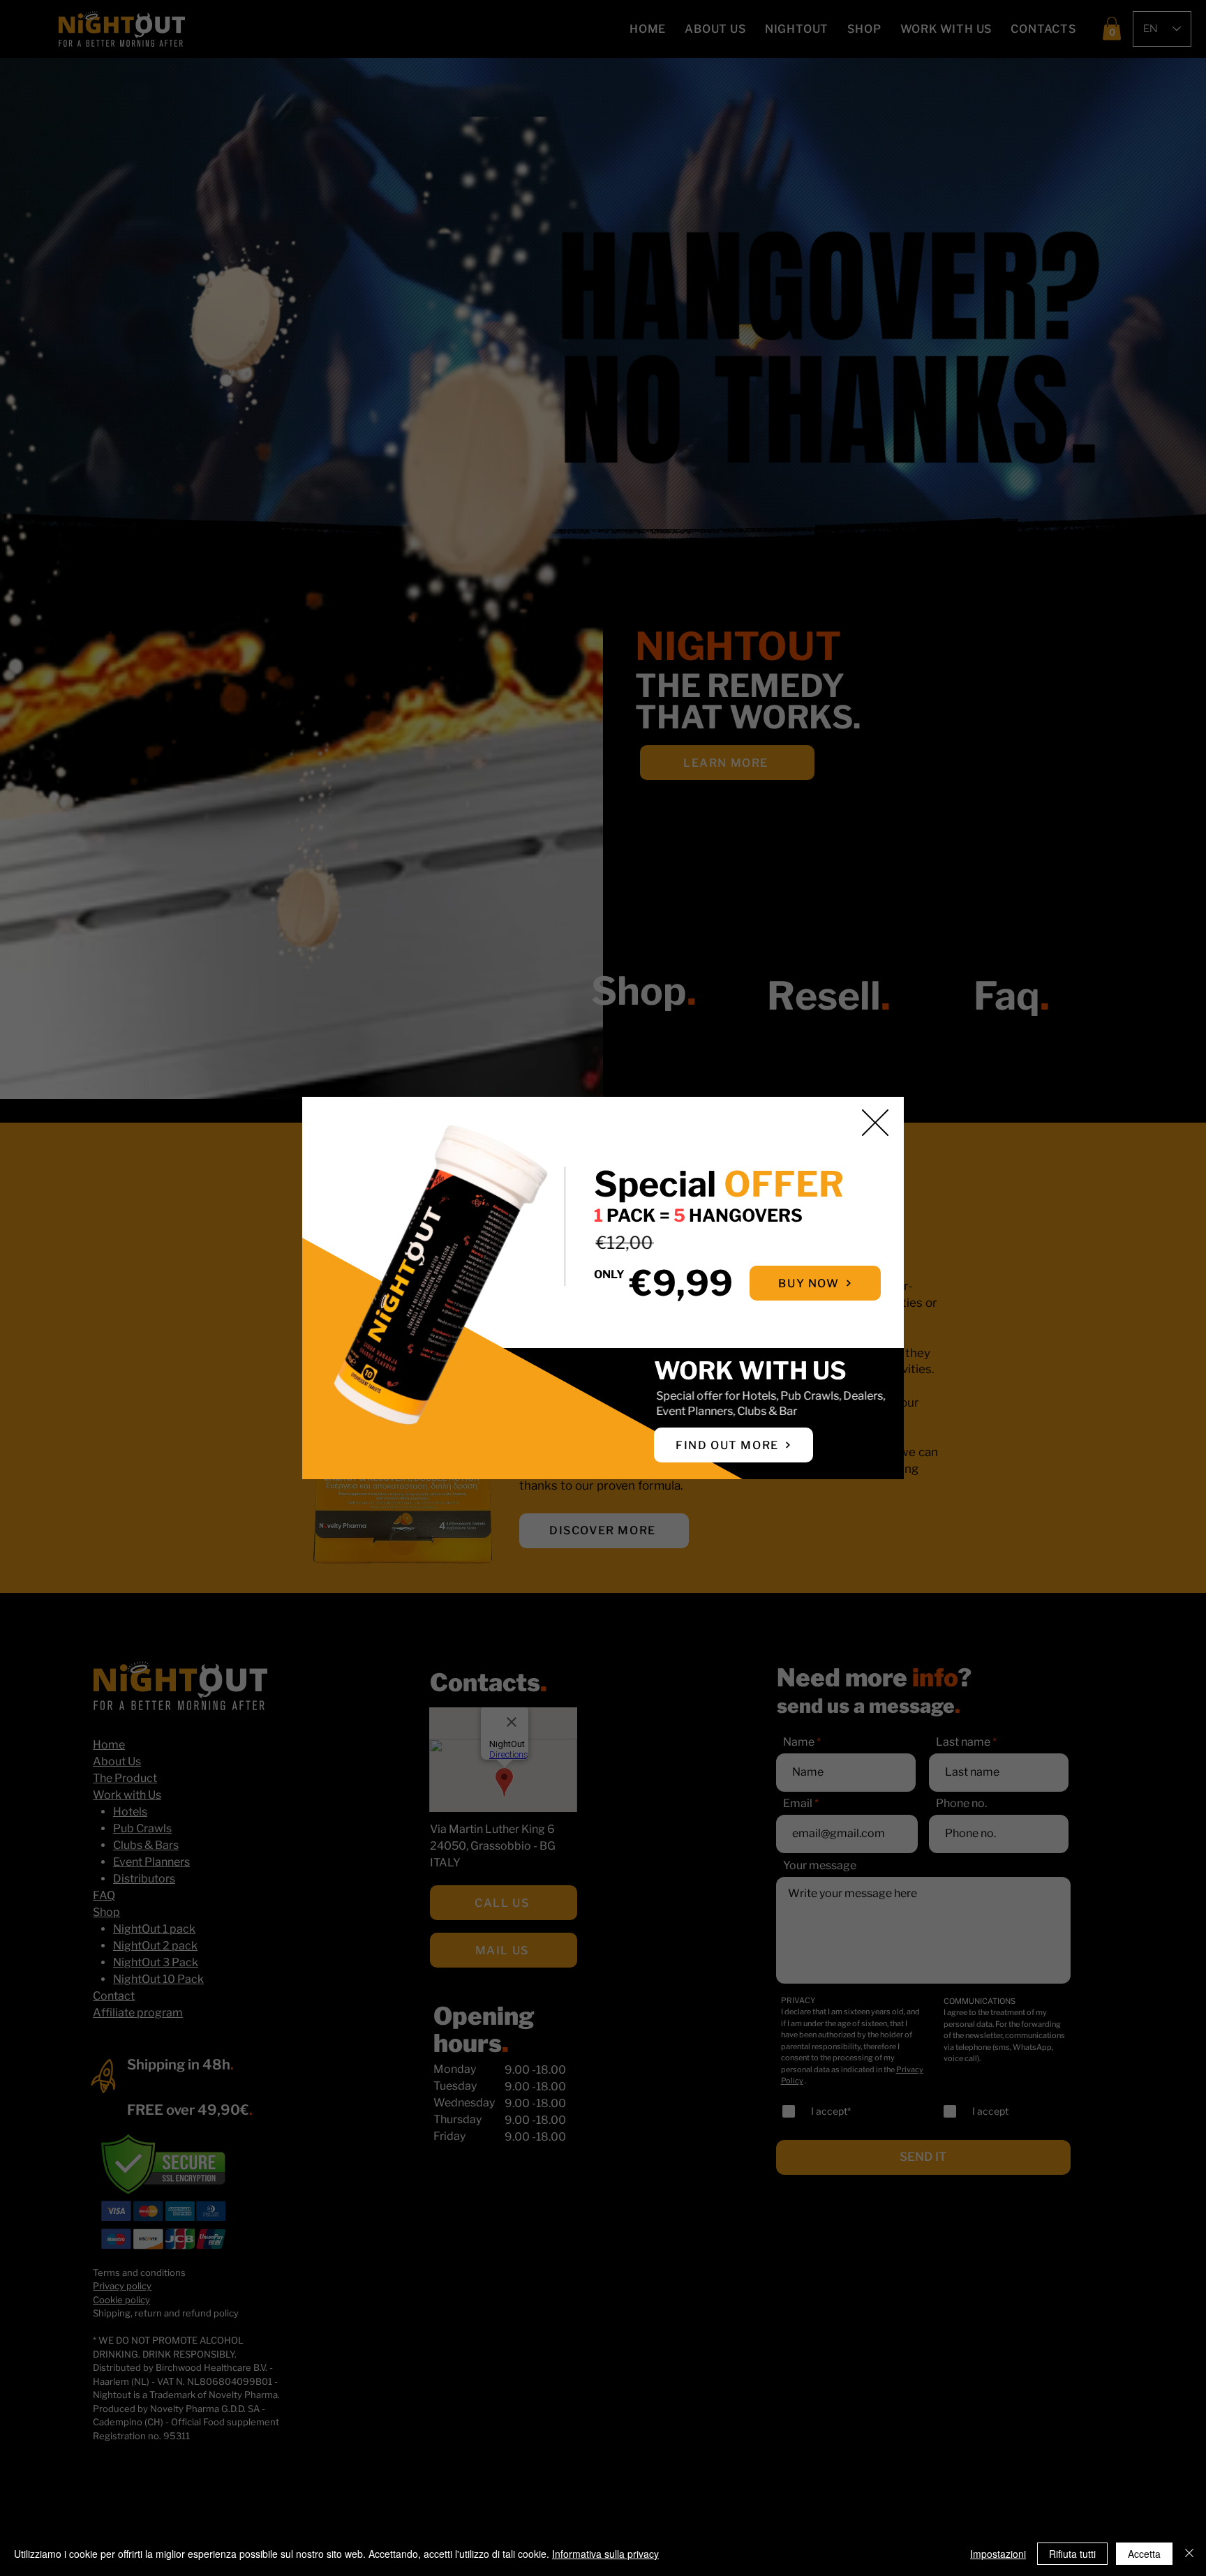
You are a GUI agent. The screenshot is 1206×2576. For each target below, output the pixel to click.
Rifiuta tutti (1072, 2554)
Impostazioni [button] (998, 2554)
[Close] (1189, 2554)
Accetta (1144, 2554)
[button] (875, 1123)
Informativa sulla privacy (605, 2554)
